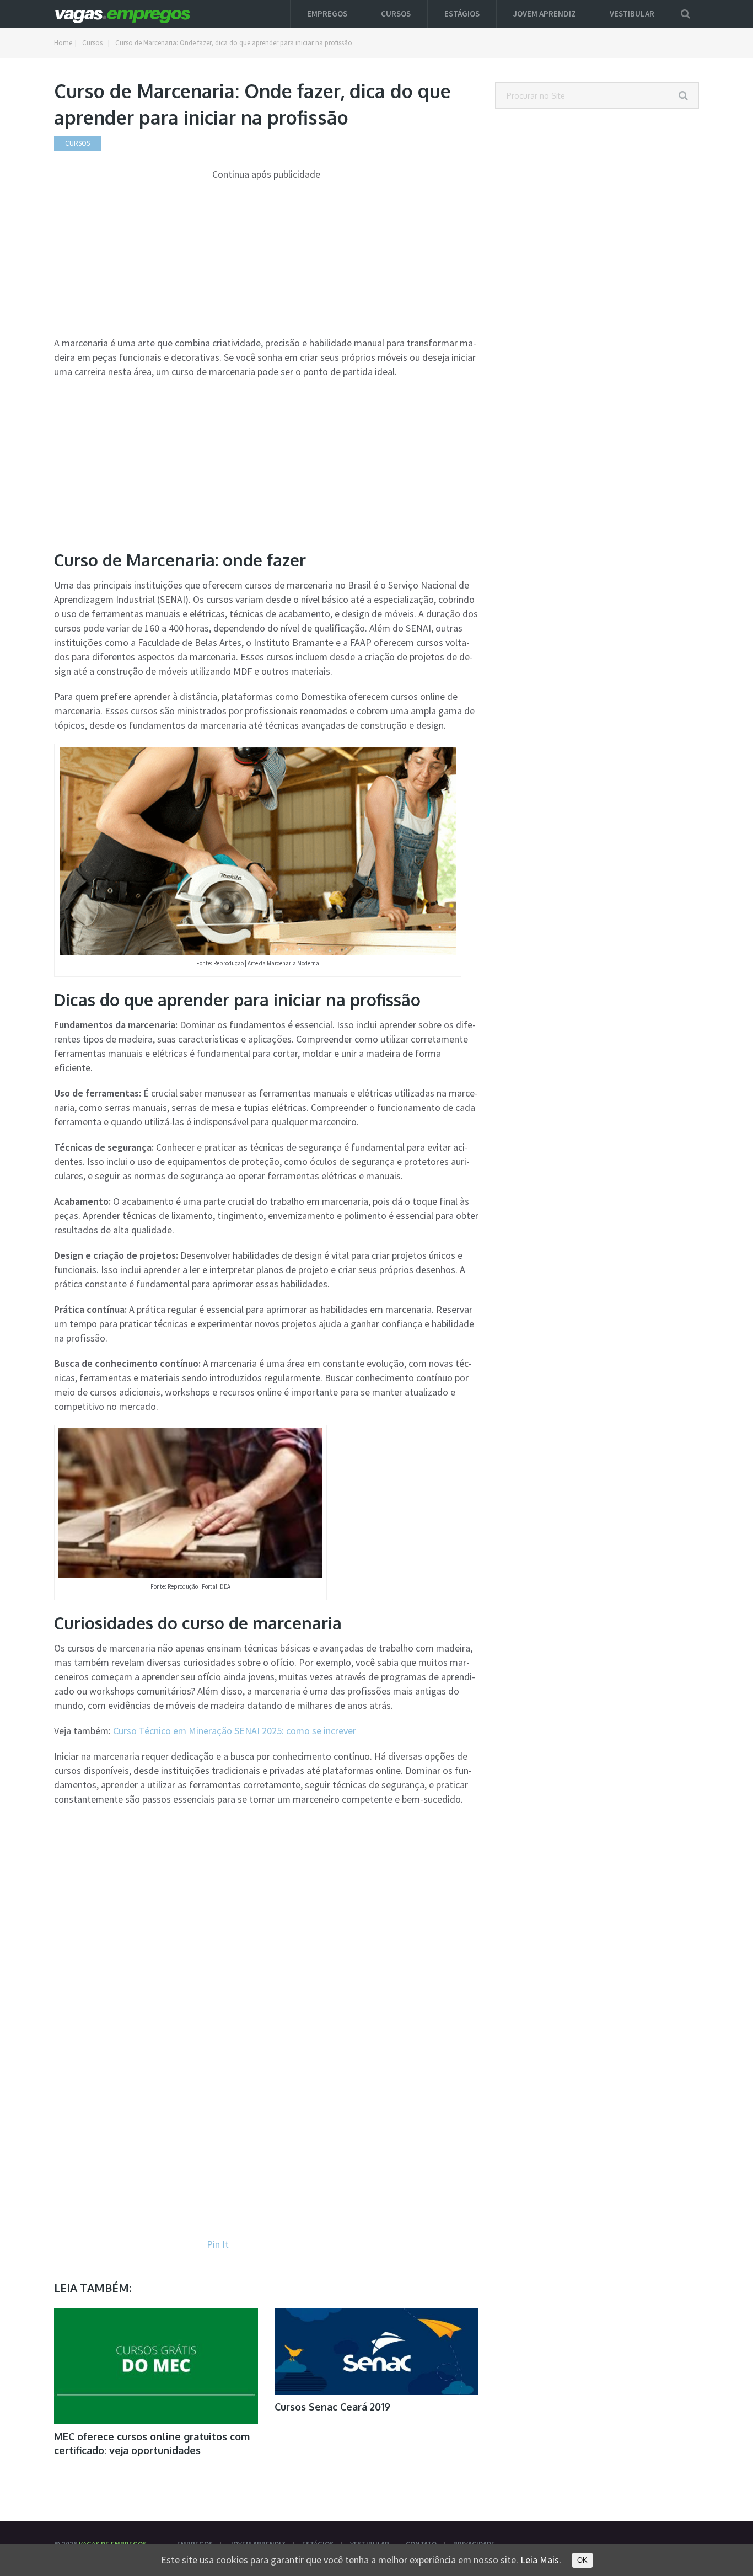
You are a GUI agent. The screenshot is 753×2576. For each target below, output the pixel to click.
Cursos (396, 14)
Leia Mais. (541, 2560)
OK (582, 2560)
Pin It (218, 2244)
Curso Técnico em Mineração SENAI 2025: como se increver (235, 1731)
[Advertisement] (266, 259)
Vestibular (632, 14)
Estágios (462, 14)
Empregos (327, 14)
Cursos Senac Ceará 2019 (332, 2407)
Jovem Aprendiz (545, 14)
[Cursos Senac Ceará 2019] (376, 2351)
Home (63, 43)
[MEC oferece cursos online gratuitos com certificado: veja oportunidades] (156, 2366)
